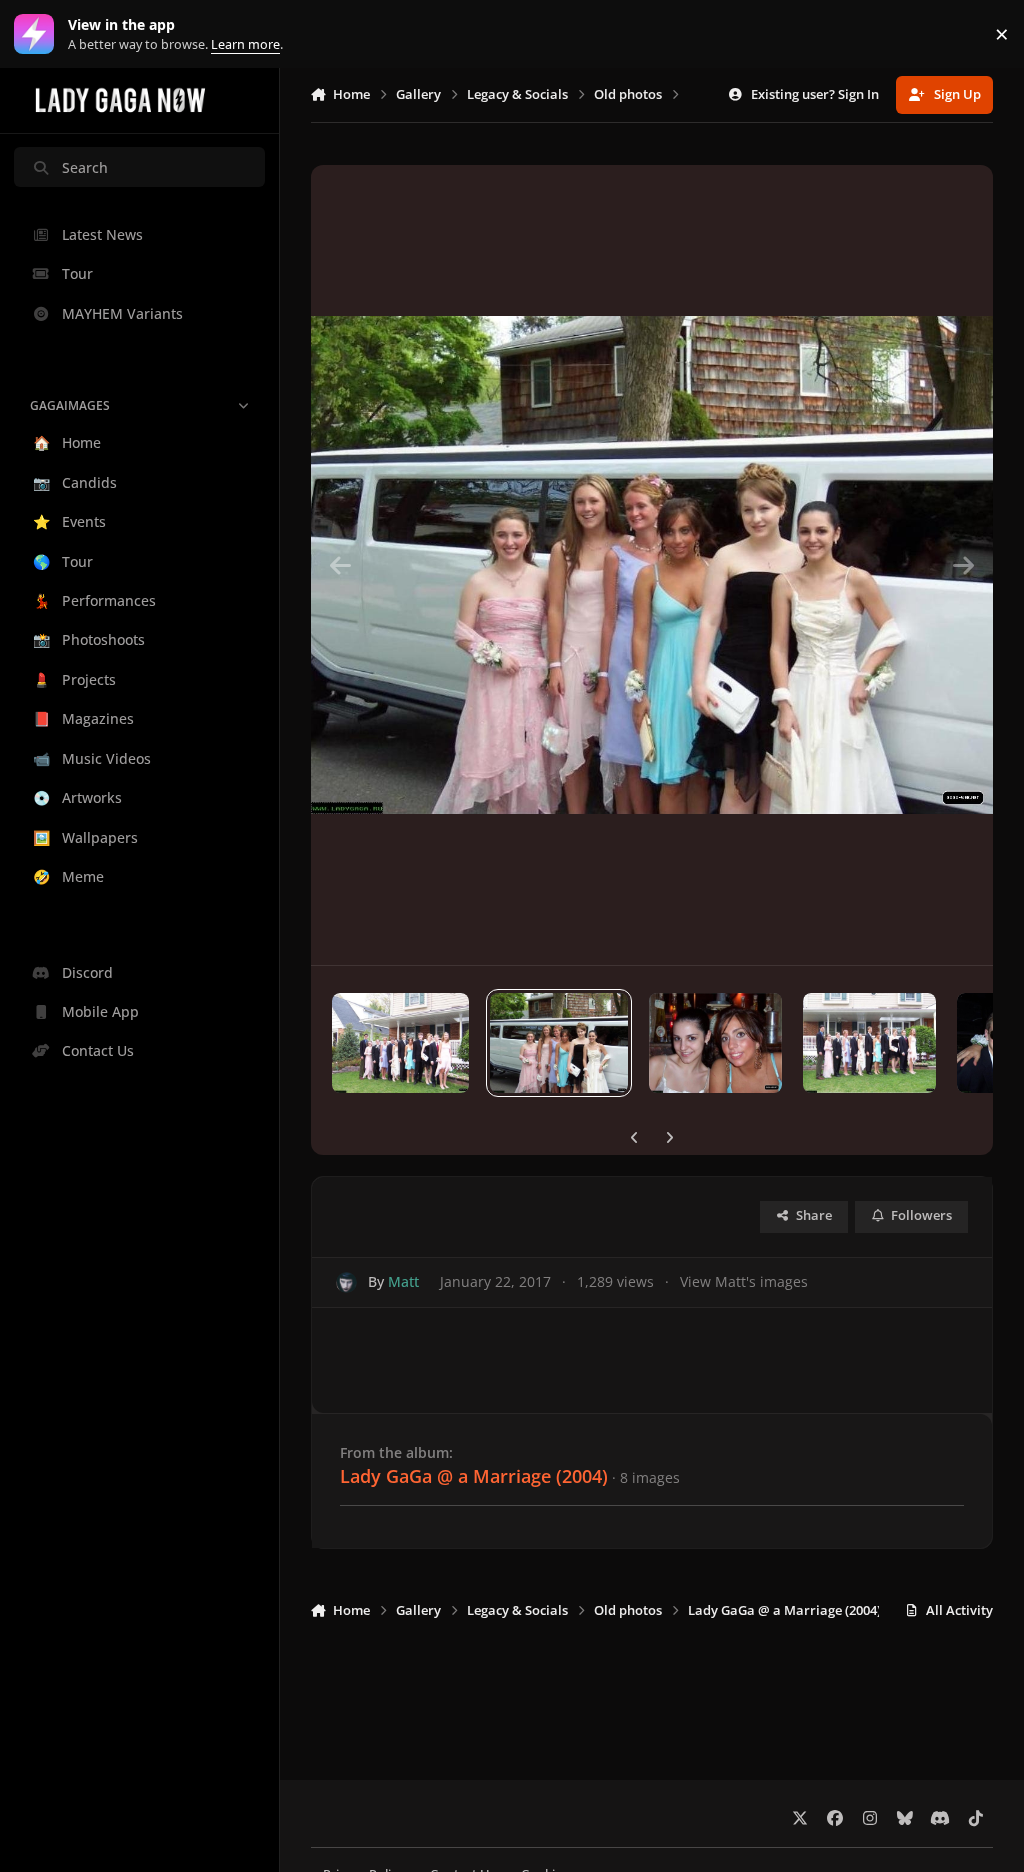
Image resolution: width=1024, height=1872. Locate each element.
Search (85, 167)
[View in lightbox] (652, 565)
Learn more (38, 34)
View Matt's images (744, 1281)
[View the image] (400, 1043)
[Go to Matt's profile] (346, 1282)
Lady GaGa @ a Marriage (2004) (474, 1476)
